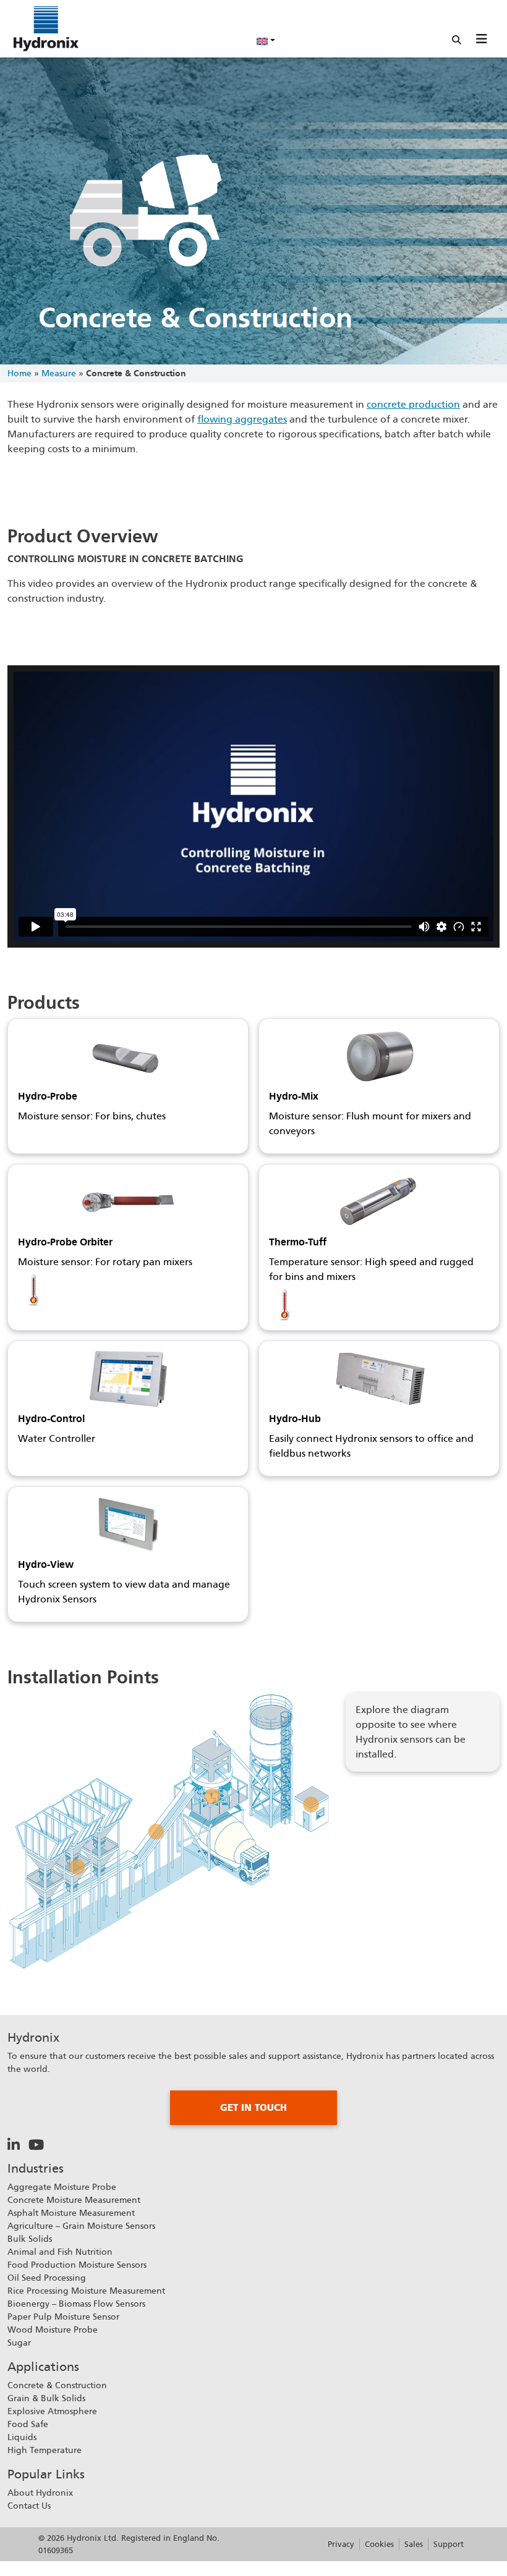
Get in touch (253, 2108)
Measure (59, 373)
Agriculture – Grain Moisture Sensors (81, 2226)
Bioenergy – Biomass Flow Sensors (76, 2304)
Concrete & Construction (57, 2385)
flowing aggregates (242, 419)
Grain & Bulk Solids (46, 2398)
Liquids (22, 2437)
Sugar (19, 2342)
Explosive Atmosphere (52, 2411)
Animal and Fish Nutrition (60, 2252)
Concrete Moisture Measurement (74, 2200)
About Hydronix (40, 2493)
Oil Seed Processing (47, 2278)
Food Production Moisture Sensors (77, 2265)
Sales (414, 2544)
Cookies (379, 2544)
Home (19, 373)
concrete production (413, 404)
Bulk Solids (30, 2239)
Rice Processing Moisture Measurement (86, 2291)
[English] (266, 40)
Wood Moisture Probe (53, 2330)
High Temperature (45, 2450)
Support (449, 2544)
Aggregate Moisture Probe (62, 2187)
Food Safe (28, 2424)
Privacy (341, 2544)
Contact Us (29, 2506)
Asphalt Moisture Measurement (71, 2213)
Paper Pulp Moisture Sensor (63, 2317)
